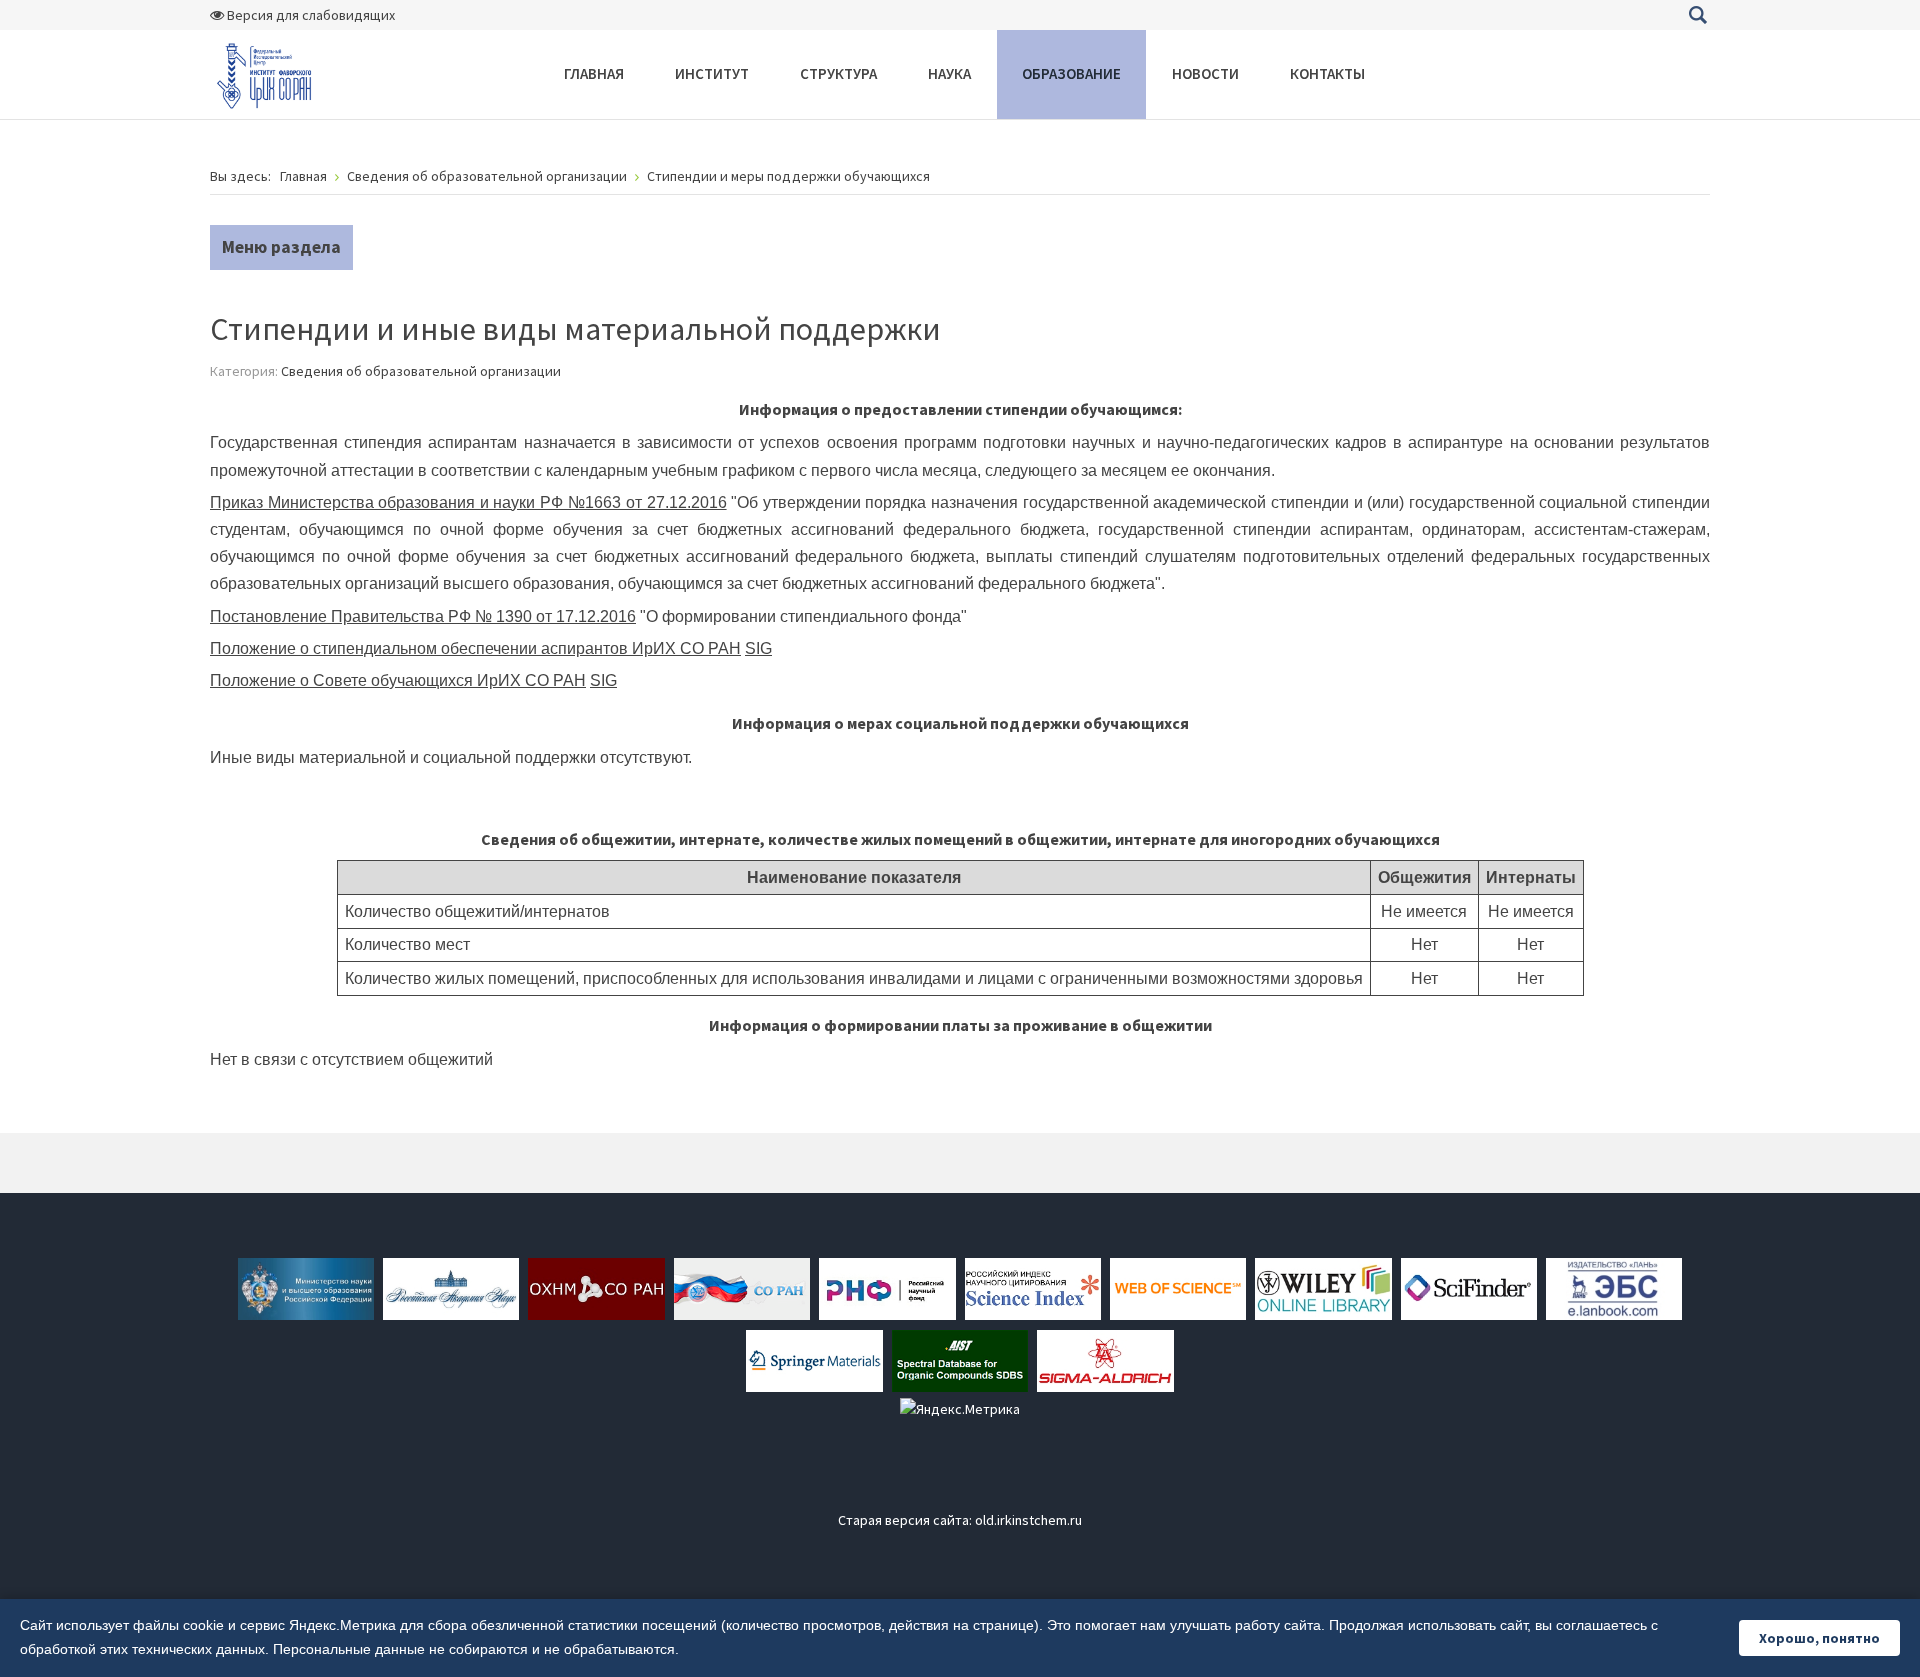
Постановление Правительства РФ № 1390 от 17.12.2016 (423, 616)
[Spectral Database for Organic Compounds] (960, 1359)
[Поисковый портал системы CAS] (1469, 1287)
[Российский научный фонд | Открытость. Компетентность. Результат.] (887, 1287)
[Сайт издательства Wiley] (1323, 1287)
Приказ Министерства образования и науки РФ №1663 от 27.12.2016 (468, 502)
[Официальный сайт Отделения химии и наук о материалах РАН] (596, 1287)
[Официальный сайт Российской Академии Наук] (451, 1287)
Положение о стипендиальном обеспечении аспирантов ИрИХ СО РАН (475, 648)
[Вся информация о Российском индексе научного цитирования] (1033, 1287)
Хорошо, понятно (1819, 1638)
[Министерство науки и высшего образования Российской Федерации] (306, 1287)
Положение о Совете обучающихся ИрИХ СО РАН (398, 680)
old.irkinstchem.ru (1028, 1520)
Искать (1697, 15)
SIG (758, 648)
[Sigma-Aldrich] (1105, 1359)
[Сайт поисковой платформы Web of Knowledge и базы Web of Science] (1178, 1287)
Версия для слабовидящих (309, 15)
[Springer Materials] (814, 1359)
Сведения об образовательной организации (421, 371)
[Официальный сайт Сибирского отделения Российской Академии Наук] (742, 1287)
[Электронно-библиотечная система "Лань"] (1614, 1287)
